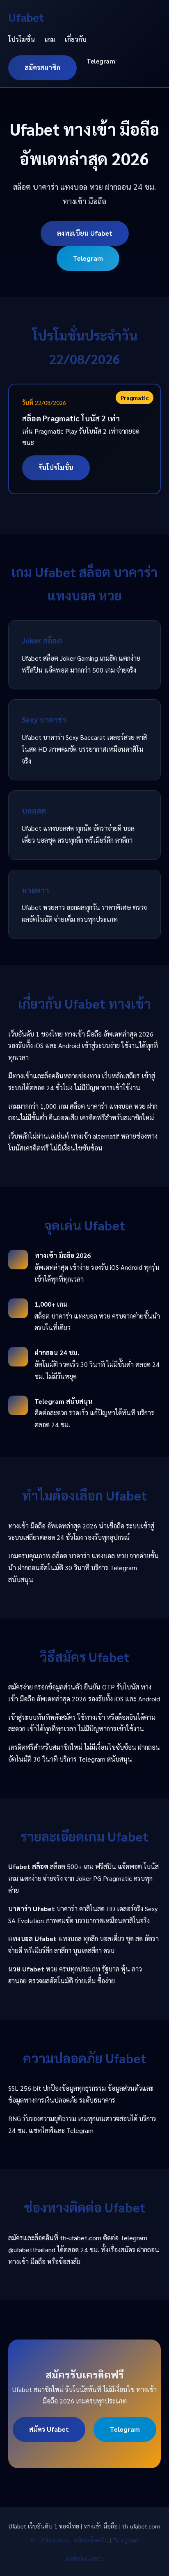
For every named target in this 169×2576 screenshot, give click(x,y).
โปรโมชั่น (22, 39)
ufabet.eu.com (85, 2557)
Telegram (101, 61)
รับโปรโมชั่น (56, 467)
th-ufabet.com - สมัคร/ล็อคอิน (70, 2540)
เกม (50, 39)
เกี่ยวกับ (76, 39)
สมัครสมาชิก (42, 67)
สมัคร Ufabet (49, 2429)
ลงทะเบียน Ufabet (85, 233)
